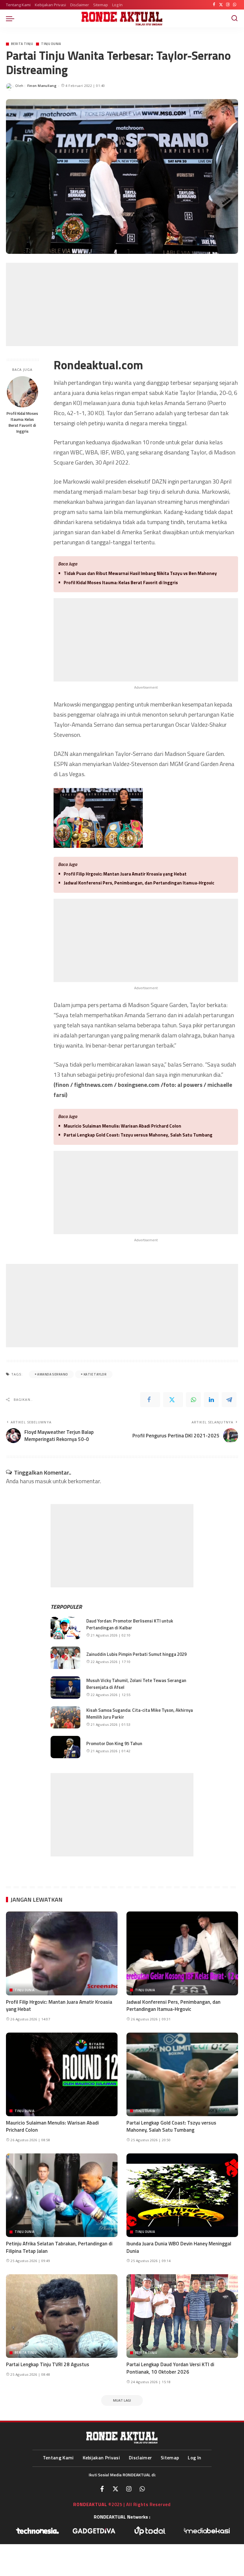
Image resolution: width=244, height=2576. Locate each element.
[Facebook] (214, 5)
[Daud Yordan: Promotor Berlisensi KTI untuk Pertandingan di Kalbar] (65, 1628)
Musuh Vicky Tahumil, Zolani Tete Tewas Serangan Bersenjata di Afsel (136, 1684)
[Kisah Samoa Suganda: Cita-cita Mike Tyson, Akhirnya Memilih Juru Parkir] (65, 1717)
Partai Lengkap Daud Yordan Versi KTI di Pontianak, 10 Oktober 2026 (170, 2368)
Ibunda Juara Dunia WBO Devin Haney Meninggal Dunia (179, 2247)
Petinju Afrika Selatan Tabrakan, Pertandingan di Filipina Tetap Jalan (59, 2247)
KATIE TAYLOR (95, 1374)
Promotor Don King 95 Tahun (114, 1743)
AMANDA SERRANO (53, 1374)
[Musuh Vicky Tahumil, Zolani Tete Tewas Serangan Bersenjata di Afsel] (65, 1688)
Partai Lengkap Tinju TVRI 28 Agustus (48, 2364)
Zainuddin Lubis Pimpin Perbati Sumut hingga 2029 (136, 1654)
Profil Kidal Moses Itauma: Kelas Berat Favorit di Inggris (22, 422)
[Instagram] (228, 5)
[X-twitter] (115, 2489)
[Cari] (234, 18)
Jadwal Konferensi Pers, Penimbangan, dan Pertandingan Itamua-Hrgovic (139, 883)
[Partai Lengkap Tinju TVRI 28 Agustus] (62, 2316)
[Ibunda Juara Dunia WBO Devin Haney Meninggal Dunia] (182, 2195)
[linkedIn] (211, 1400)
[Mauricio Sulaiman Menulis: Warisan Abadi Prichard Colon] (62, 2074)
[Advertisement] (122, 304)
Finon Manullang (42, 86)
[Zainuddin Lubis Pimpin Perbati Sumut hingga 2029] (65, 1658)
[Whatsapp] (142, 2489)
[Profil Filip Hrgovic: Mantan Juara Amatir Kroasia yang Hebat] (62, 1953)
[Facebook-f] (102, 2489)
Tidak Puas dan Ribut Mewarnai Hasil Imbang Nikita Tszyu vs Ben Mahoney (140, 573)
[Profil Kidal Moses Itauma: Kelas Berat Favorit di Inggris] (22, 392)
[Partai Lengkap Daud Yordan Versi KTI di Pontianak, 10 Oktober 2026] (182, 2316)
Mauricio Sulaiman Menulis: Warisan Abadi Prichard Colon (122, 1126)
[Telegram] (229, 1400)
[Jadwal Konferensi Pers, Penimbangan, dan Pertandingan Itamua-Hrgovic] (182, 1953)
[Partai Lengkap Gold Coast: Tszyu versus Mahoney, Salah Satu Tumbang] (182, 2074)
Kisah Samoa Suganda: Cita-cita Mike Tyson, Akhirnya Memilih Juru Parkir (140, 1714)
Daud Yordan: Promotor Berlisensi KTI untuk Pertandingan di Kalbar (130, 1624)
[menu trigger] (12, 18)
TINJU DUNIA (51, 44)
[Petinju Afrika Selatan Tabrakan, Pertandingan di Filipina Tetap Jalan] (62, 2195)
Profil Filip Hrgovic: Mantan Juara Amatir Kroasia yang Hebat (125, 874)
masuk (43, 1481)
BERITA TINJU (22, 44)
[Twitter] (221, 5)
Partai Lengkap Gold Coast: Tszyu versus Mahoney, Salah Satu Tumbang (138, 1135)
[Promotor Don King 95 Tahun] (65, 1747)
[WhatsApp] (235, 5)
